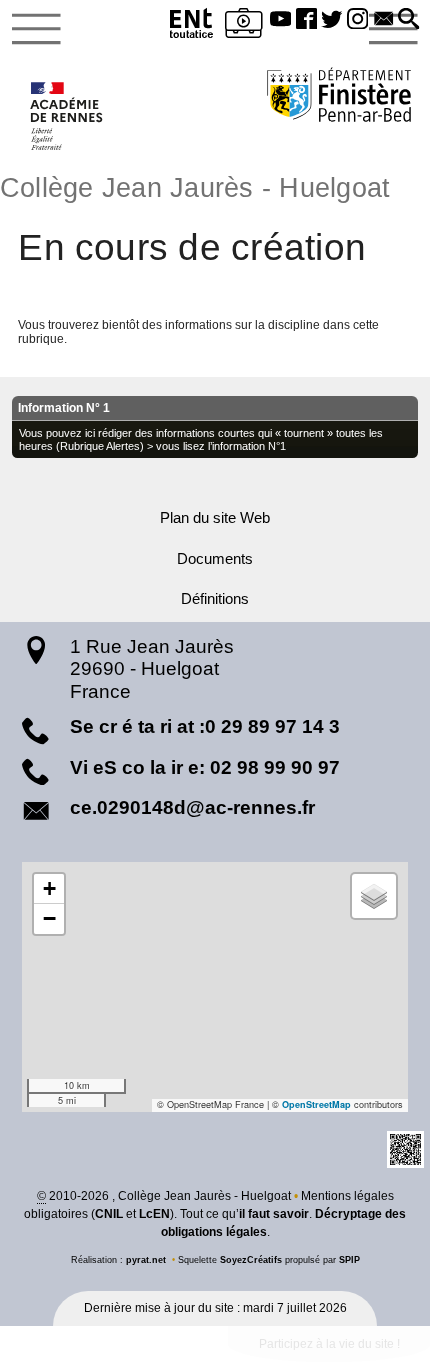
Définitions (215, 599)
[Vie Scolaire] (244, 26)
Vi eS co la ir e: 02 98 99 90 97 (205, 767)
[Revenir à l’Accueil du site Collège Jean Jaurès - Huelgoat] (67, 116)
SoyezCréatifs (251, 1260)
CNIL (109, 1214)
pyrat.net (146, 1260)
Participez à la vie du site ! (329, 1344)
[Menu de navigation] (36, 29)
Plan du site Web (215, 518)
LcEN (154, 1214)
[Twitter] (332, 20)
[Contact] (384, 20)
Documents (215, 559)
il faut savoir (274, 1214)
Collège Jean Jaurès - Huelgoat (195, 188)
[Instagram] (358, 20)
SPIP (349, 1260)
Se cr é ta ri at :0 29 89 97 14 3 (205, 726)
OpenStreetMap (316, 1104)
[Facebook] (306, 20)
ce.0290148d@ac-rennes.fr (192, 807)
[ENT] (192, 26)
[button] (409, 20)
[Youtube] (281, 20)
